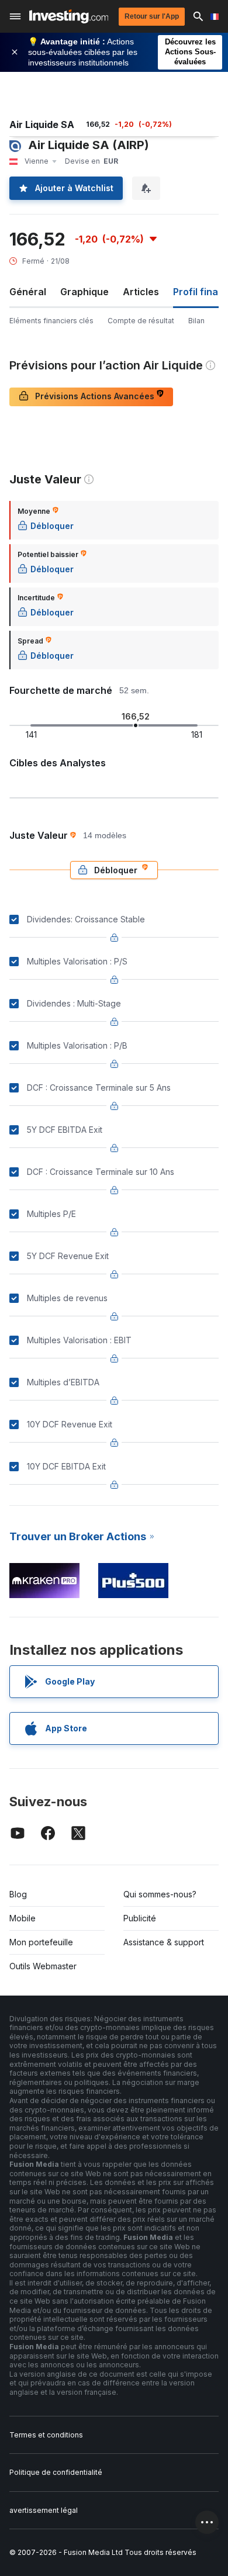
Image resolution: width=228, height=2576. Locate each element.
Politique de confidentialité (56, 2472)
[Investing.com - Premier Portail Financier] (69, 16)
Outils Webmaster (43, 1966)
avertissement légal (44, 2510)
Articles (141, 292)
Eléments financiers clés (51, 321)
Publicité (140, 1918)
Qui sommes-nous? (160, 1894)
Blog (18, 1894)
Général (28, 292)
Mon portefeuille (41, 1942)
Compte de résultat (141, 321)
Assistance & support (164, 1942)
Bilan (196, 321)
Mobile (23, 1918)
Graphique (84, 292)
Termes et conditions (46, 2435)
